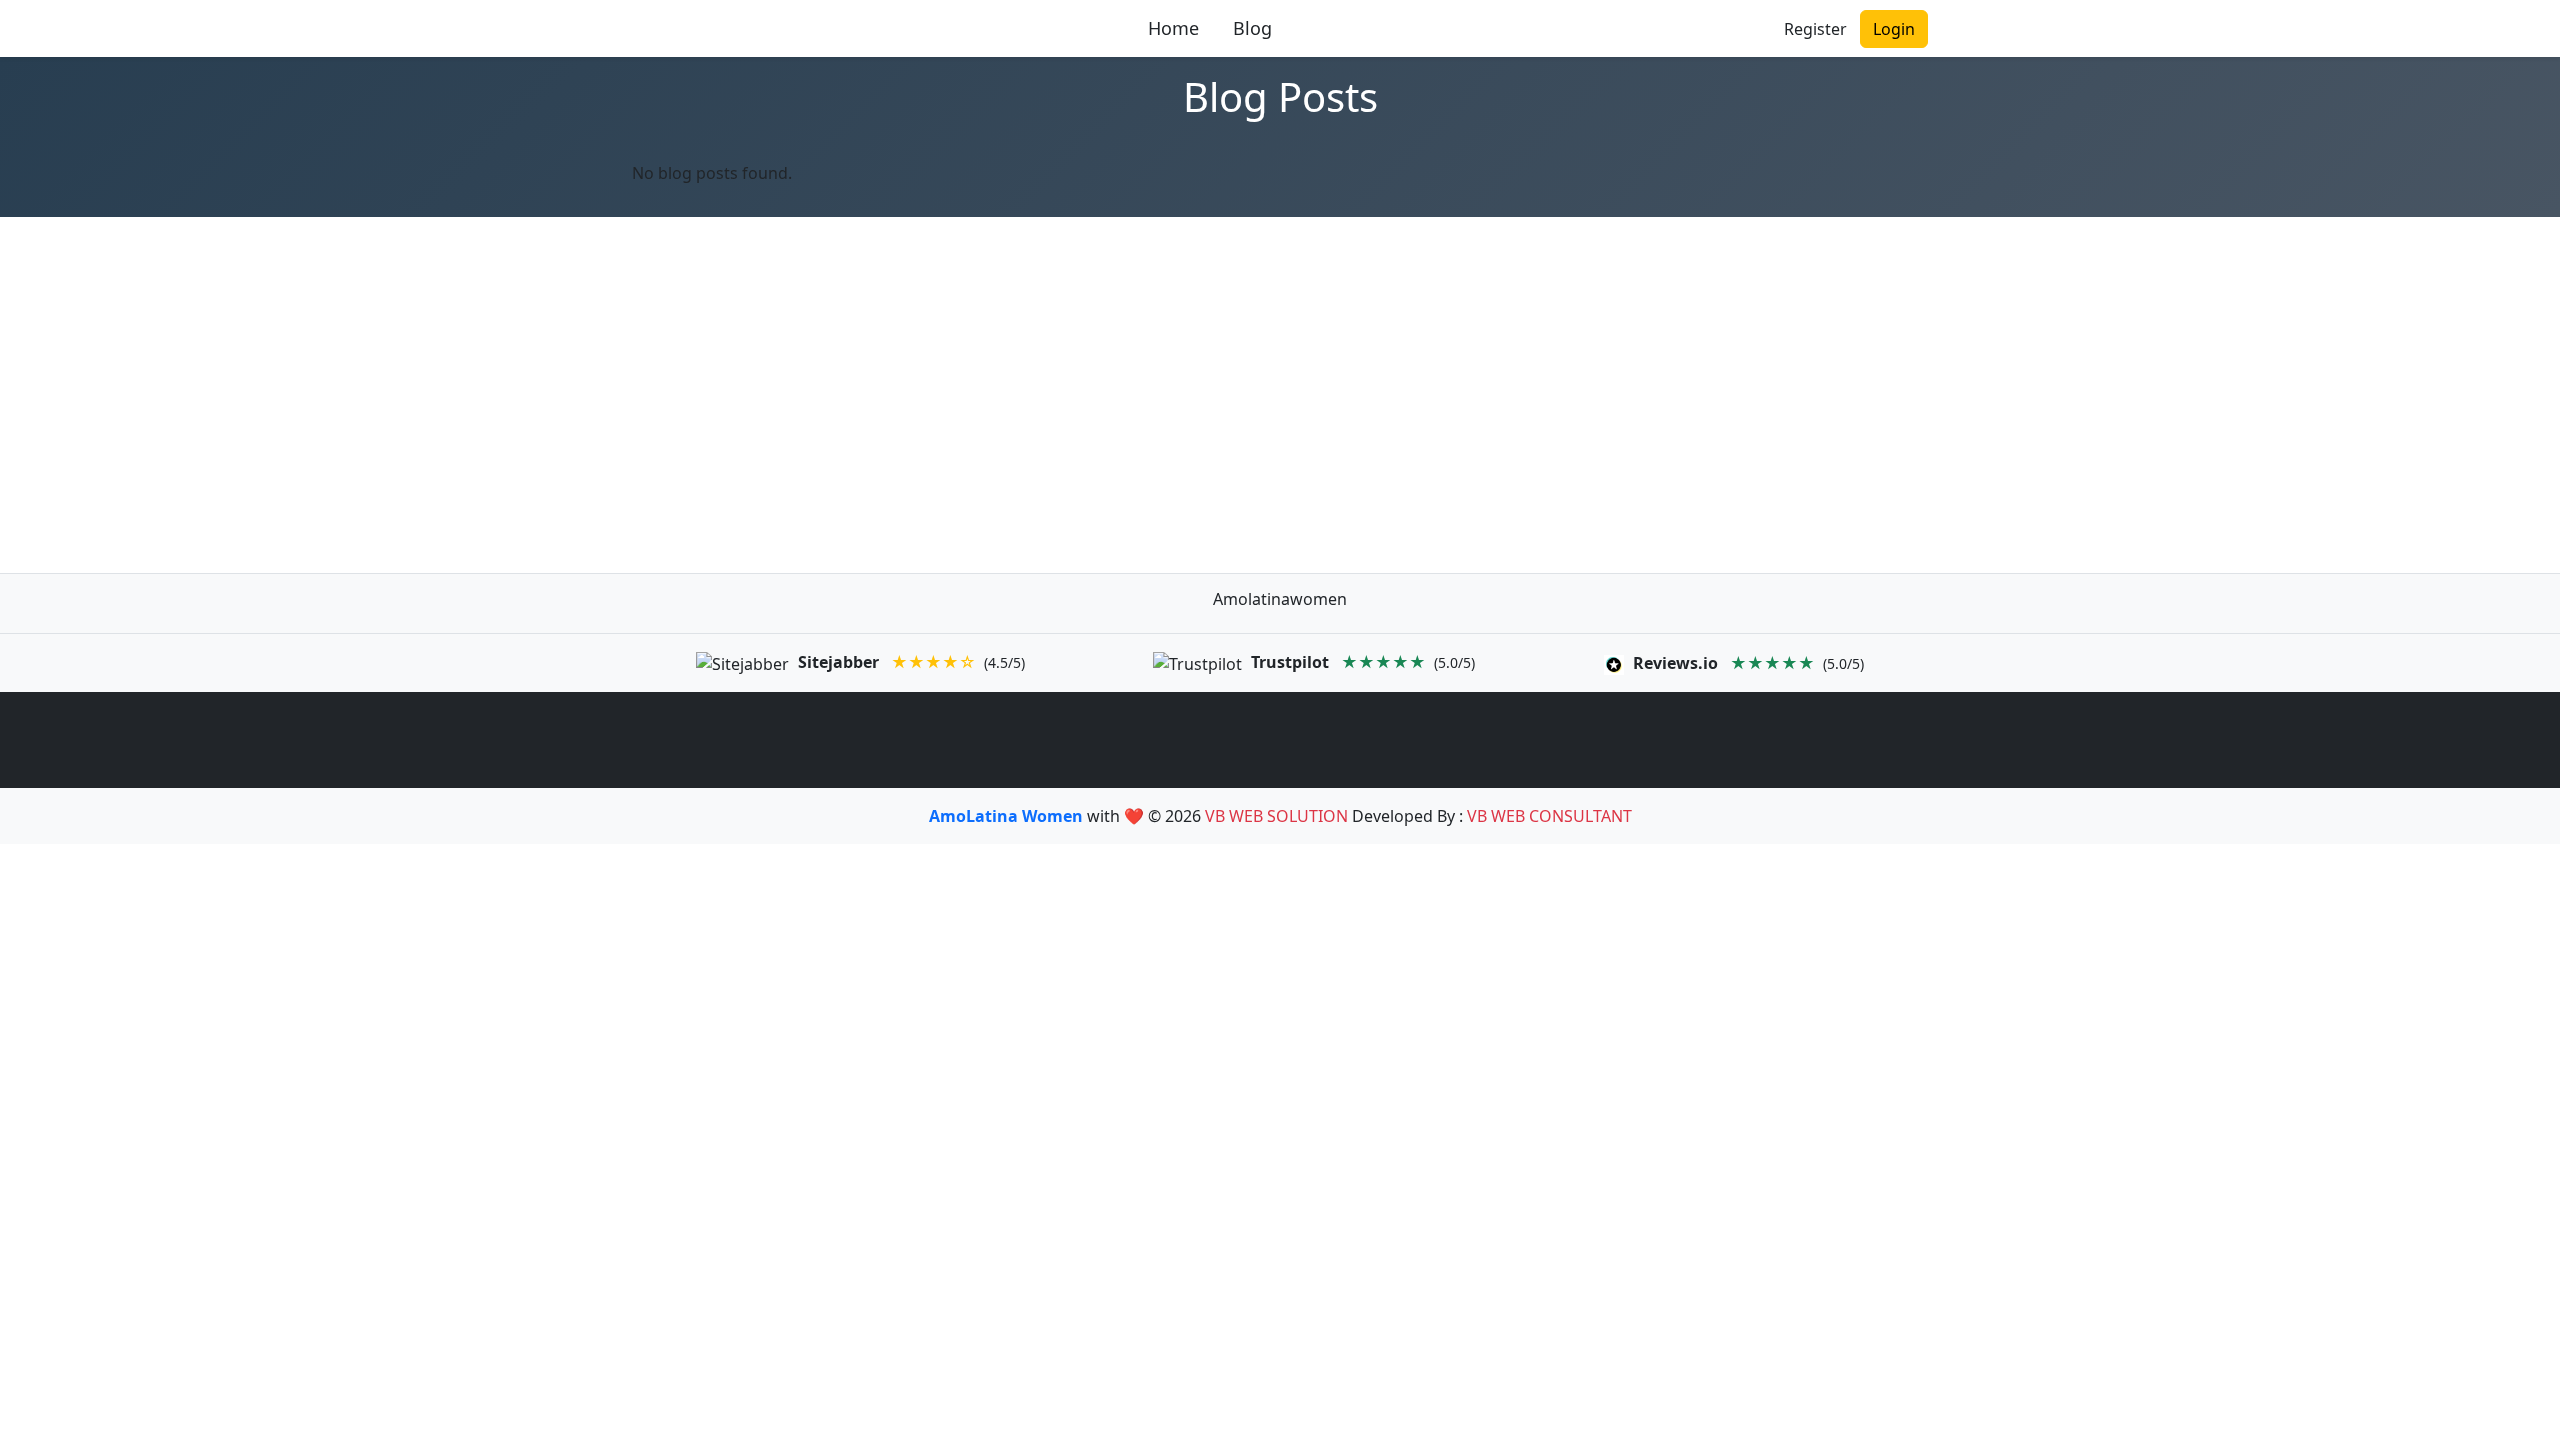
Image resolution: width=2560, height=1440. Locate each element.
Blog (1252, 28)
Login (1894, 29)
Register (1815, 29)
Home (1173, 28)
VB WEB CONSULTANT (1549, 816)
